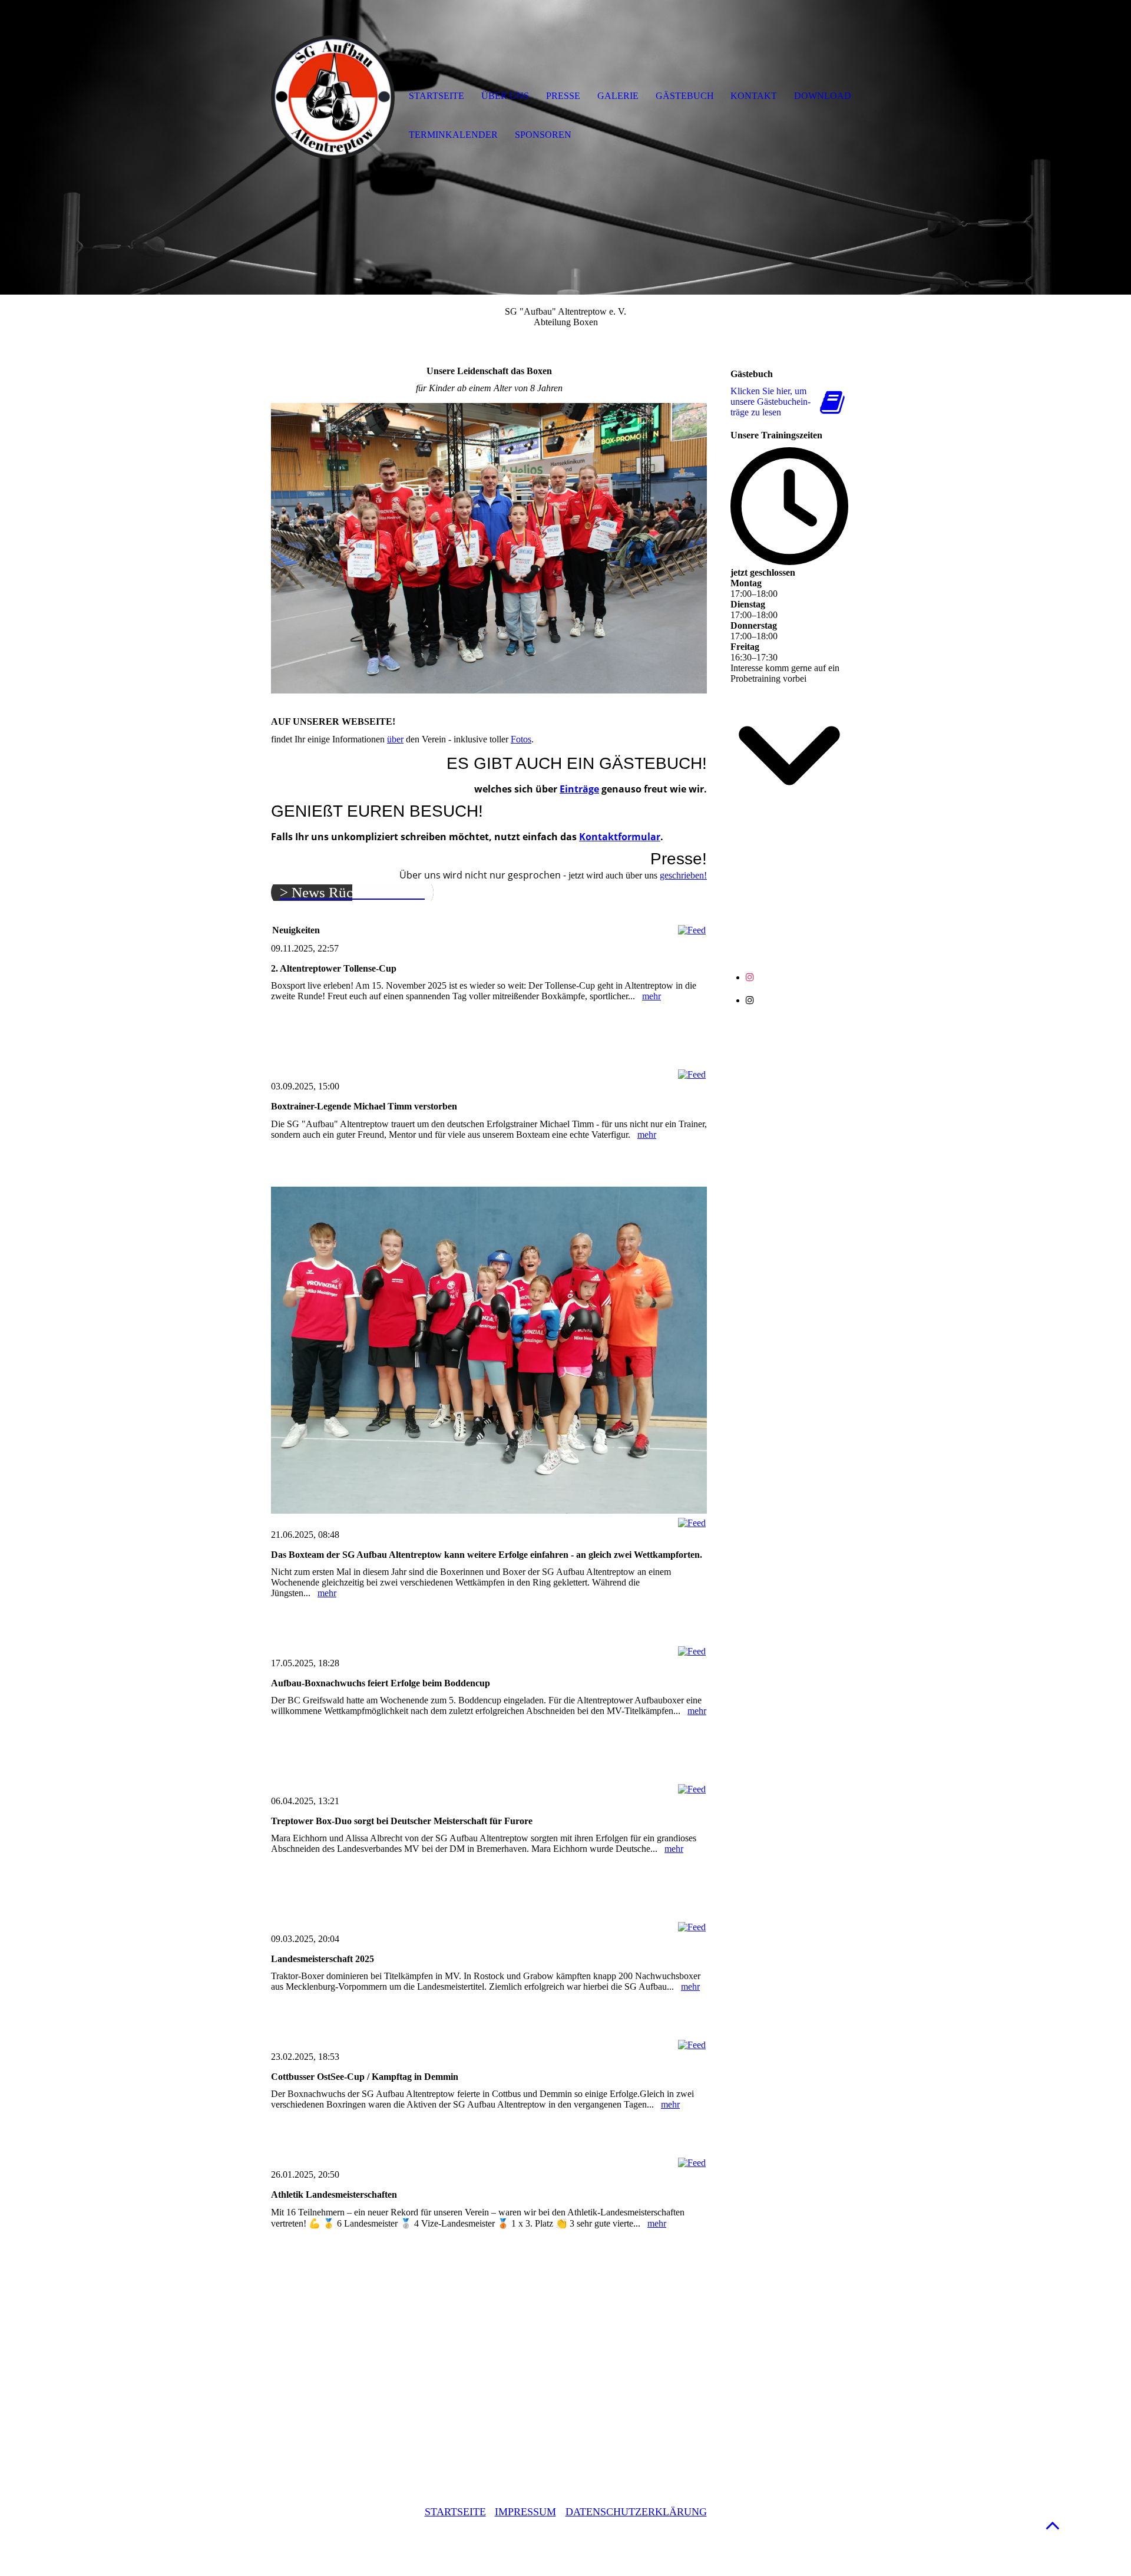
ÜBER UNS (505, 96)
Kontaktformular (620, 837)
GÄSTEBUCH (685, 96)
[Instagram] (750, 977)
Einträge (579, 789)
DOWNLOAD (823, 96)
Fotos (521, 739)
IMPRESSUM (525, 2512)
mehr (652, 996)
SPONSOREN (543, 135)
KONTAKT (754, 96)
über (395, 739)
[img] (333, 97)
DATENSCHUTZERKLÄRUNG (636, 2512)
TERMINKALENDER (453, 135)
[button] (1053, 2525)
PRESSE (563, 96)
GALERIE (618, 96)
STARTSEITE (455, 2512)
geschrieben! (683, 875)
